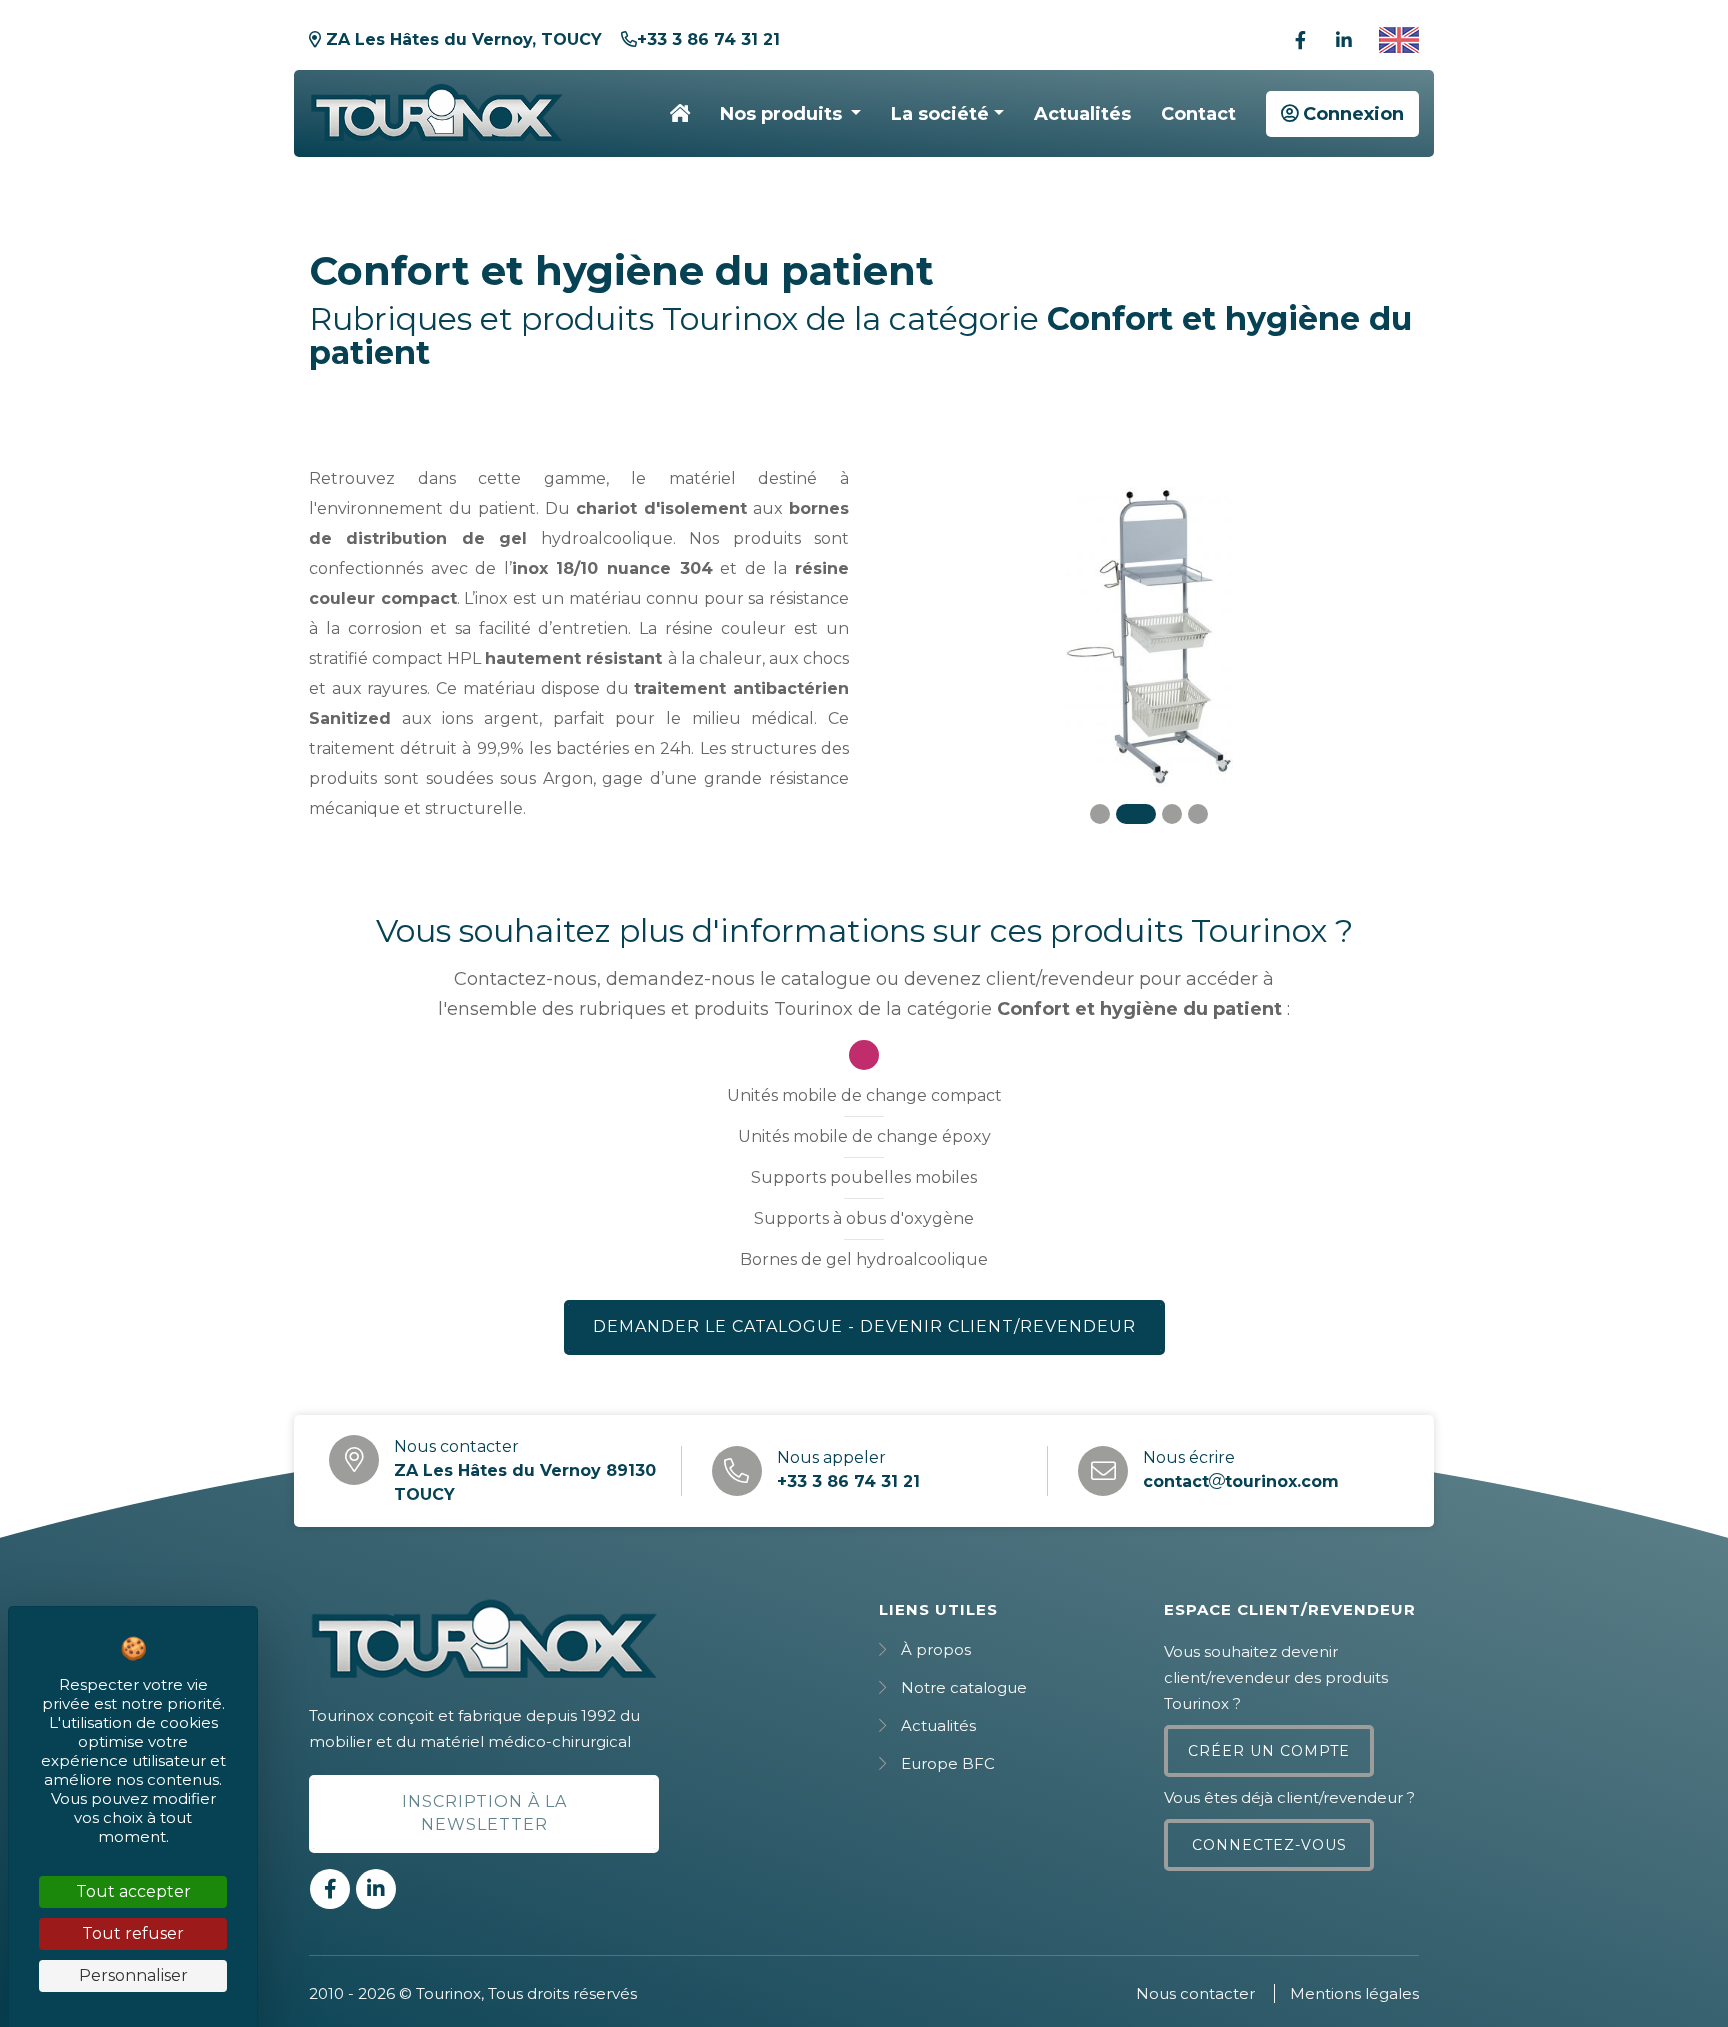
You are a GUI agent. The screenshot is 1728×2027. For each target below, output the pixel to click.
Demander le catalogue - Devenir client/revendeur (864, 1326)
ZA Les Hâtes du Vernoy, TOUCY (461, 39)
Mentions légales (1354, 1993)
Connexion (1351, 114)
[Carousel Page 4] (1198, 814)
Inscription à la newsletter (484, 1813)
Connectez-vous (1269, 1845)
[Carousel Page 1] (1100, 814)
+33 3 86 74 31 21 (708, 39)
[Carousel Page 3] (1172, 814)
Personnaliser (133, 1975)
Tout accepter (133, 1891)
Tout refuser (133, 1933)
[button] (791, 114)
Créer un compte (1269, 1751)
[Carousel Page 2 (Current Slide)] (1136, 814)
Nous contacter (1195, 1993)
